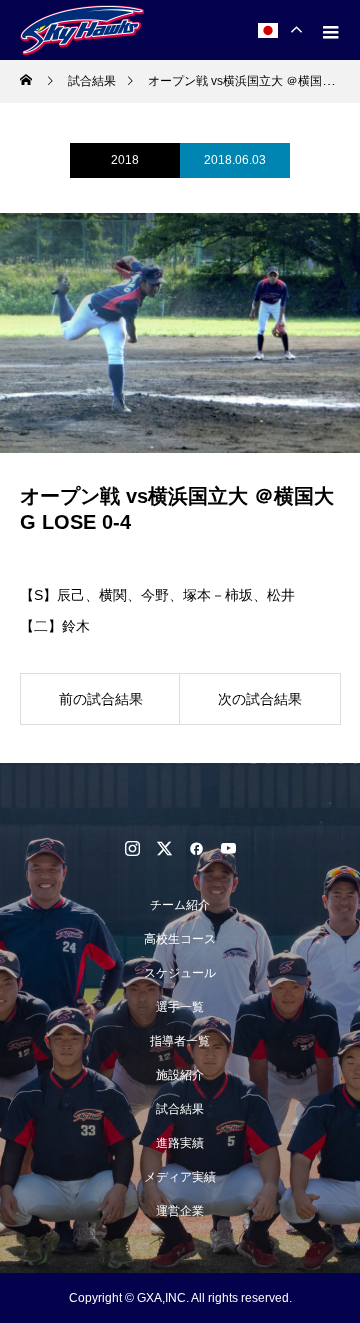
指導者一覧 (180, 1041)
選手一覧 (180, 1007)
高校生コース (180, 939)
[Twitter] (164, 848)
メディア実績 (180, 1177)
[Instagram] (132, 848)
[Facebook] (196, 848)
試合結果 (180, 1109)
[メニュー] (330, 30)
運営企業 (180, 1211)
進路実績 (180, 1143)
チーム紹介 (180, 905)
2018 (125, 160)
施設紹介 (180, 1075)
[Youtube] (228, 848)
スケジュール (180, 973)
